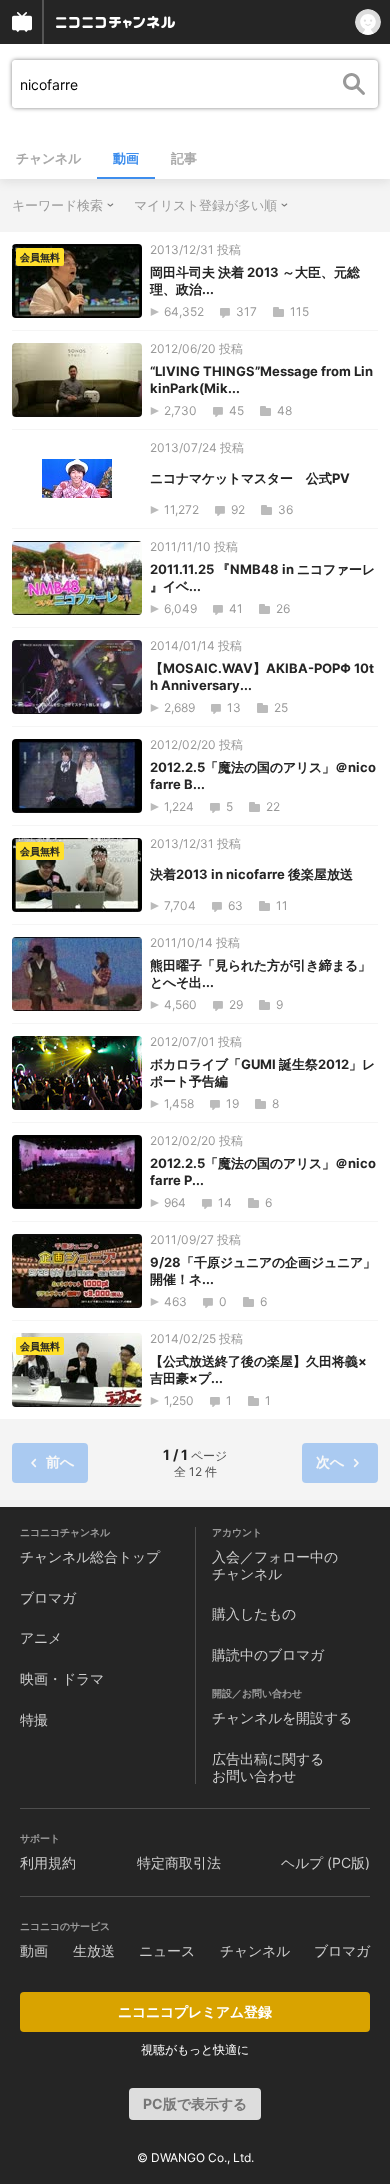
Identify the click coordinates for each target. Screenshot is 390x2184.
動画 (126, 158)
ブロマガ (48, 1597)
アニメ (41, 1637)
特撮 (34, 1719)
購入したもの (254, 1613)
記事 (184, 158)
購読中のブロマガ (268, 1654)
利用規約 (48, 1862)
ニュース (167, 1950)
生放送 (94, 1950)
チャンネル (48, 158)
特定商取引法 (179, 1862)
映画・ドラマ (62, 1678)
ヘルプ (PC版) (325, 1862)
